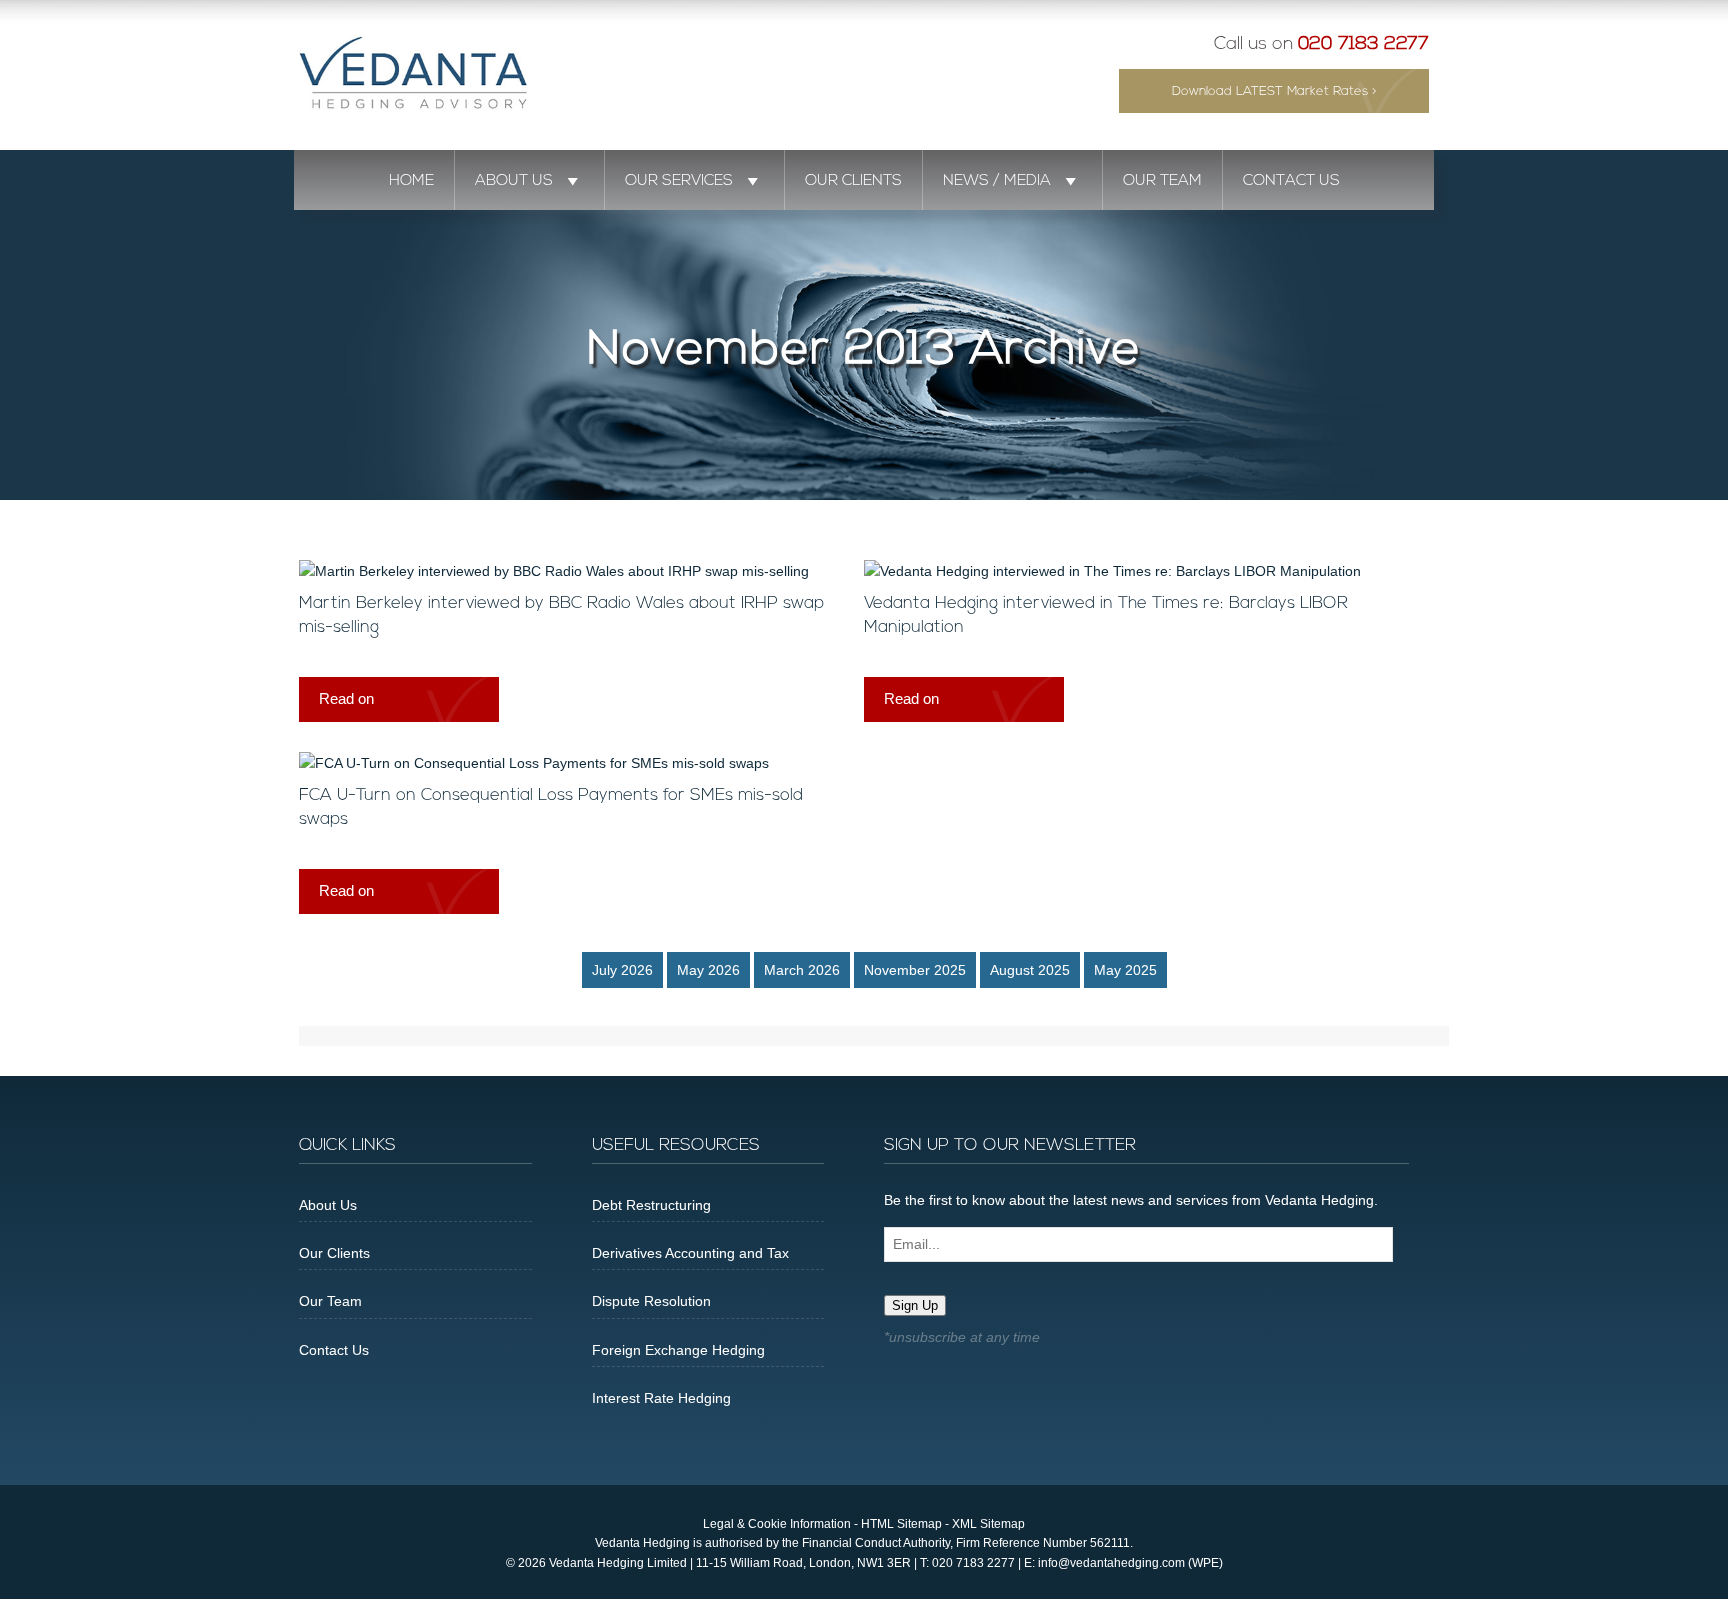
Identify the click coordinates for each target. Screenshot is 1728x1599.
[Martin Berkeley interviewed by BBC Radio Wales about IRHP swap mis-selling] (554, 571)
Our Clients (853, 181)
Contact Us (1291, 181)
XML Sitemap (988, 1524)
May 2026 (708, 970)
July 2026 (622, 970)
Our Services (679, 181)
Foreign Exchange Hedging (678, 1350)
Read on (346, 698)
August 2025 (1030, 970)
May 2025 (1125, 970)
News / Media (997, 181)
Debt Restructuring (651, 1205)
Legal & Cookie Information (777, 1524)
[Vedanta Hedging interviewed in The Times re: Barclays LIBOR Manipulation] (1112, 571)
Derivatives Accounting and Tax (690, 1253)
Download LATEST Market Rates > (1274, 91)
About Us (514, 181)
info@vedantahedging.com (1111, 1563)
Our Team (1162, 181)
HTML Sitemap (901, 1524)
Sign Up (915, 1305)
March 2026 (802, 970)
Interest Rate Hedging (661, 1398)
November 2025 (915, 970)
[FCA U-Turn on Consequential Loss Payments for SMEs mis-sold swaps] (534, 763)
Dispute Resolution (651, 1301)
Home (411, 181)
